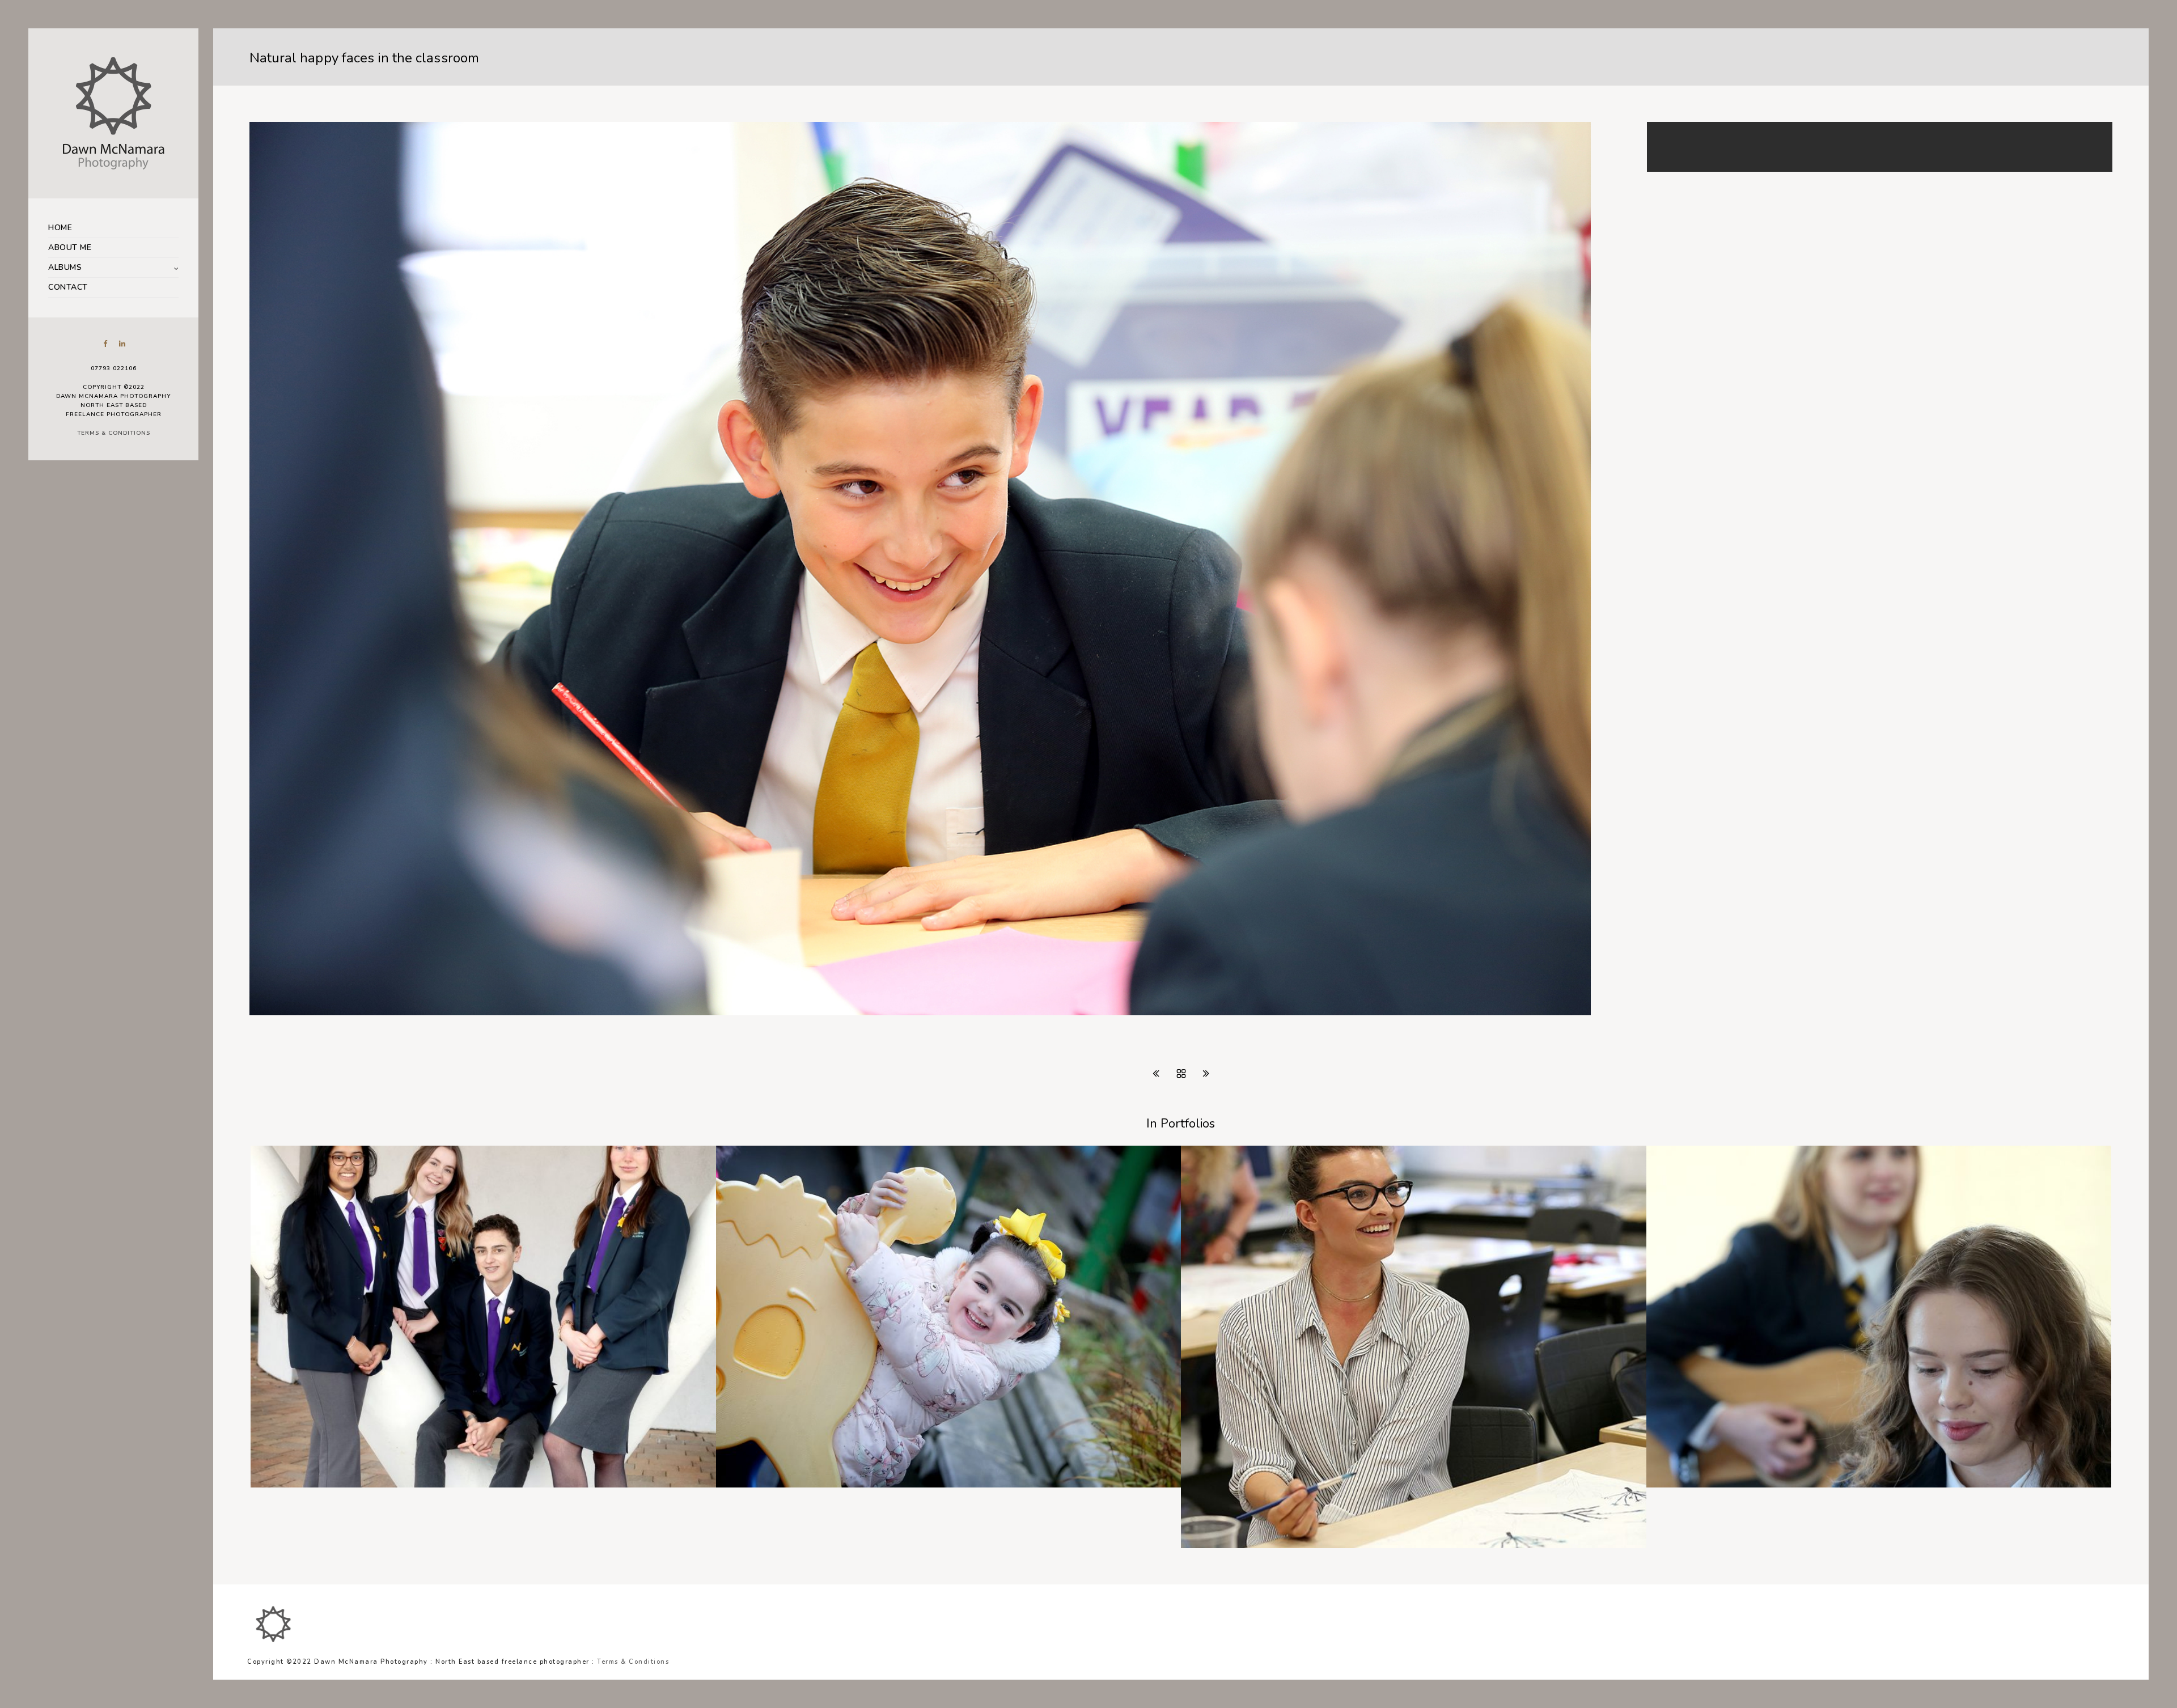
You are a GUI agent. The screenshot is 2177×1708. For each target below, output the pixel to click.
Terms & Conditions (114, 433)
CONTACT (68, 287)
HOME (60, 228)
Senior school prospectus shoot (1727, 1485)
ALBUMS (65, 267)
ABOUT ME (70, 247)
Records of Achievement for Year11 (341, 1485)
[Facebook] (105, 344)
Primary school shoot (775, 1485)
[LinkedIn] (122, 344)
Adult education (1229, 1545)
